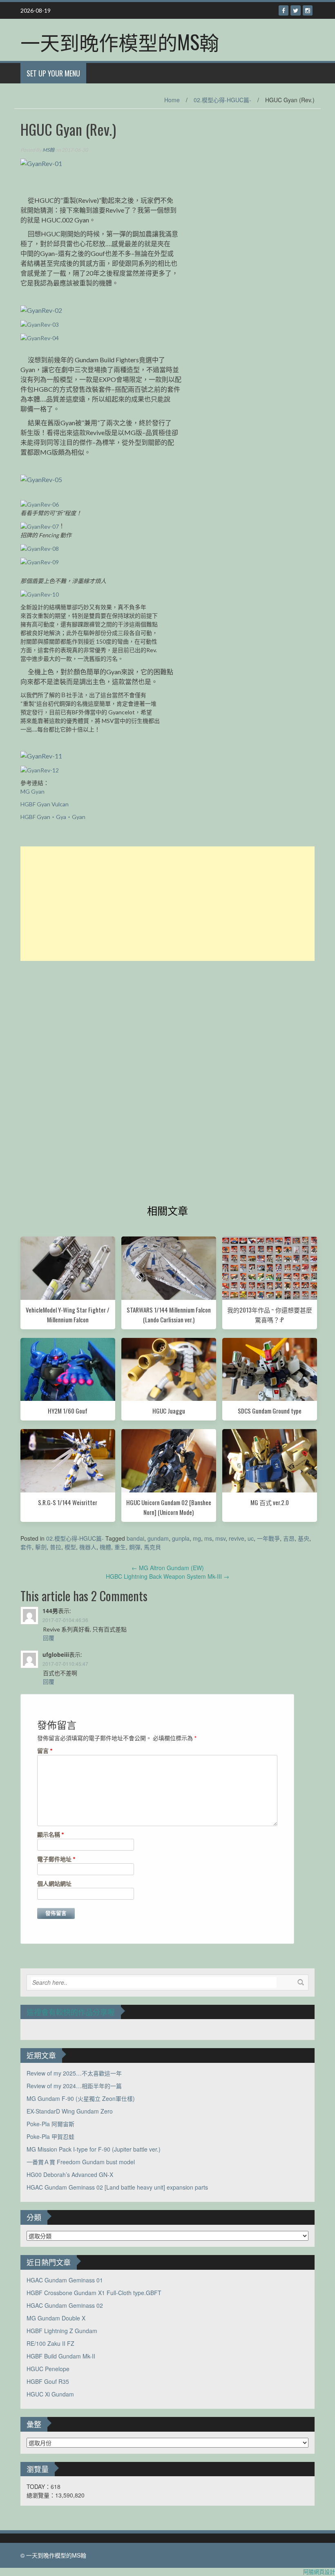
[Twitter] (296, 10)
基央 (304, 1538)
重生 (120, 1547)
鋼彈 (135, 1547)
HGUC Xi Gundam (50, 2394)
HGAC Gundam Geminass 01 (65, 2280)
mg (197, 1538)
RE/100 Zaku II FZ (50, 2343)
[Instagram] (308, 10)
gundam (158, 1538)
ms (208, 1538)
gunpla (181, 1538)
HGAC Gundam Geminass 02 (65, 2305)
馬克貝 (152, 1547)
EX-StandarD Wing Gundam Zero (70, 2111)
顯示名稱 (51, 1834)
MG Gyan (32, 791)
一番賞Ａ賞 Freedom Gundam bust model (81, 2162)
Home (172, 100)
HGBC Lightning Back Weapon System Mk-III (167, 1576)
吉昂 (289, 1538)
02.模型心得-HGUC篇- (222, 100)
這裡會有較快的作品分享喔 (71, 2012)
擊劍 (41, 1547)
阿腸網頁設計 (319, 2572)
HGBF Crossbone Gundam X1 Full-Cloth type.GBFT (94, 2293)
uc (251, 1538)
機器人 (88, 1547)
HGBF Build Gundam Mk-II (61, 2356)
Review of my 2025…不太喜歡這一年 (74, 2073)
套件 (26, 1547)
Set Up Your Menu (53, 73)
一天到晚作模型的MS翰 (120, 42)
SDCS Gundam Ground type (270, 1411)
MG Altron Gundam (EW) (168, 1568)
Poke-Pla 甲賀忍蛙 (50, 2136)
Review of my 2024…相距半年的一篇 (74, 2086)
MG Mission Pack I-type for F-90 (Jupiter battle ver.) (94, 2149)
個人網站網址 (54, 1884)
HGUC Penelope (48, 2369)
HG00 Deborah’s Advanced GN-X (70, 2174)
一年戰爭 (268, 1538)
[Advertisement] (167, 904)
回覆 (49, 1638)
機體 (105, 1547)
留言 (45, 1751)
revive (237, 1538)
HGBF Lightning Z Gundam (62, 2331)
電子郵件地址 (56, 1859)
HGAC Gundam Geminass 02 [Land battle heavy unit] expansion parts (117, 2187)
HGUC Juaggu (169, 1411)
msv (220, 1538)
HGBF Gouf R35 (48, 2381)
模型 (70, 1547)
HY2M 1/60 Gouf (68, 1411)
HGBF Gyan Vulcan (45, 804)
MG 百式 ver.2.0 (270, 1502)
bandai (135, 1538)
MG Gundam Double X (56, 2318)
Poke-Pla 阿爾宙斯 (50, 2124)
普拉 (56, 1547)
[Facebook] (284, 10)
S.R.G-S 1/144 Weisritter (68, 1502)
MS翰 (48, 150)
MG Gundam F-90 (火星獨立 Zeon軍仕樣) (81, 2098)
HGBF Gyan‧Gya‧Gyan (53, 817)
